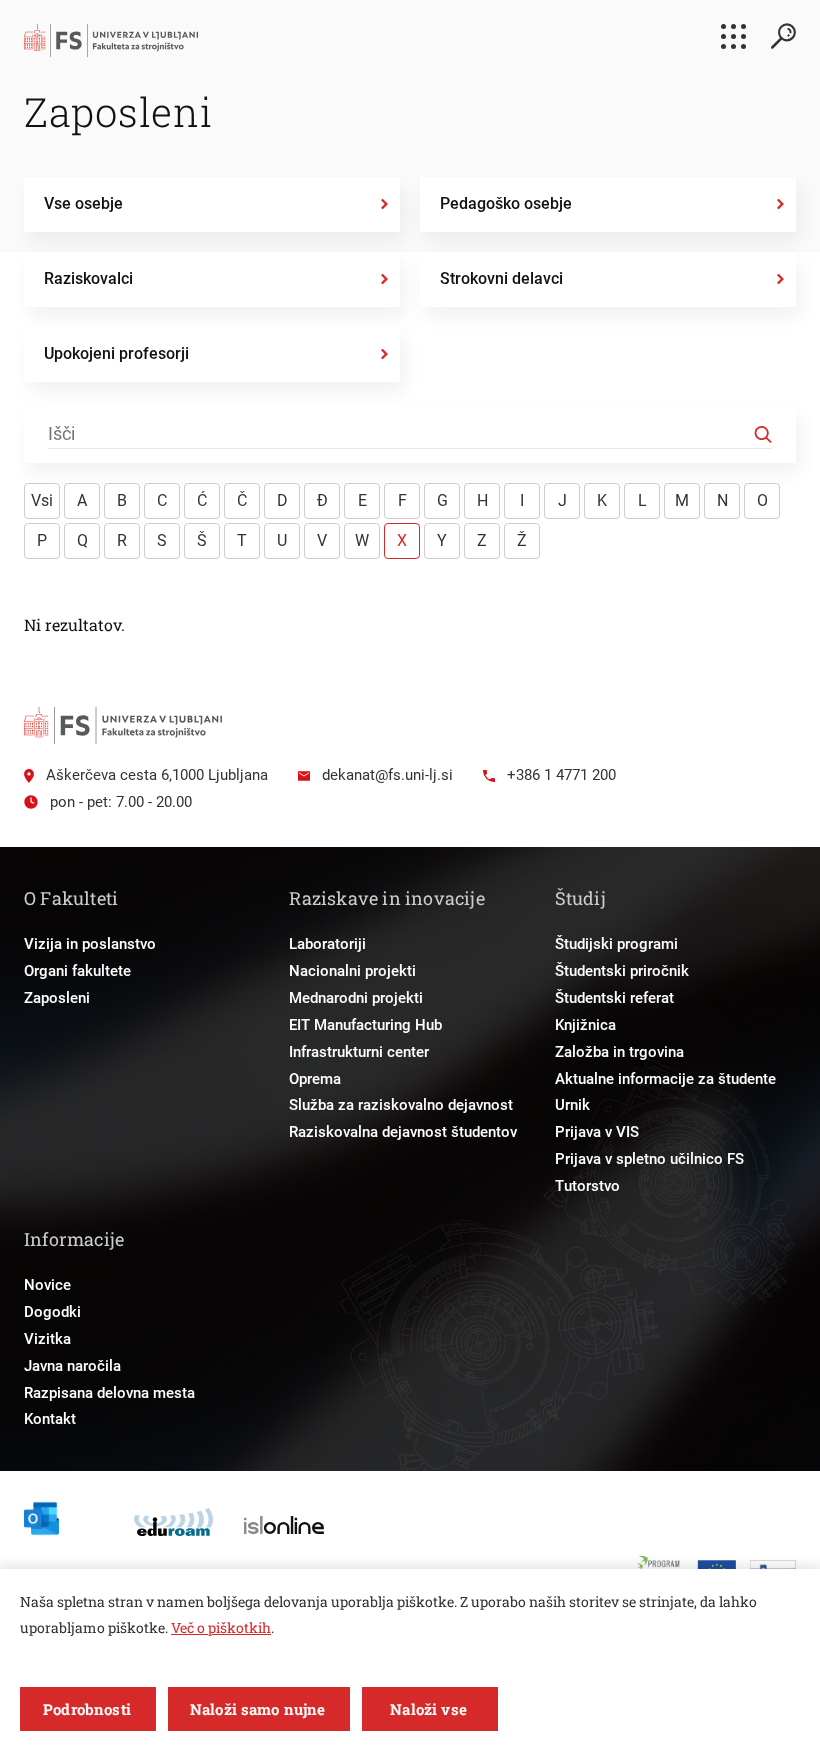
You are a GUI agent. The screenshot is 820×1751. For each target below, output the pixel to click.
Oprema (315, 1079)
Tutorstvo (587, 1186)
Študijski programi (616, 944)
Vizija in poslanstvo (90, 944)
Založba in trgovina (619, 1052)
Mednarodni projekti (356, 998)
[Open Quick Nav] (733, 36)
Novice (47, 1285)
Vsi (42, 500)
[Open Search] (783, 36)
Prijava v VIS (597, 1132)
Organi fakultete (77, 971)
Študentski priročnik (622, 971)
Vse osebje (83, 203)
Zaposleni (57, 998)
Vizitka (47, 1339)
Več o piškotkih (221, 1627)
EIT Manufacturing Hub (365, 1025)
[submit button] (763, 435)
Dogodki (52, 1312)
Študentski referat (614, 998)
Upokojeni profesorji (116, 353)
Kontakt (50, 1419)
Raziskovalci (88, 278)
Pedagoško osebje (506, 203)
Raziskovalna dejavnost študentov (403, 1132)
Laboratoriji (327, 944)
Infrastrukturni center (359, 1052)
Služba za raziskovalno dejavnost (401, 1105)
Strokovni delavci (501, 278)
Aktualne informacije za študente (665, 1079)
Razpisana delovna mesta (109, 1393)
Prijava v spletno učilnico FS (649, 1159)
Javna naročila (72, 1366)
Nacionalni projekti (352, 971)
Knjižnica (585, 1025)
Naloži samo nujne (258, 1709)
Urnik (572, 1105)
